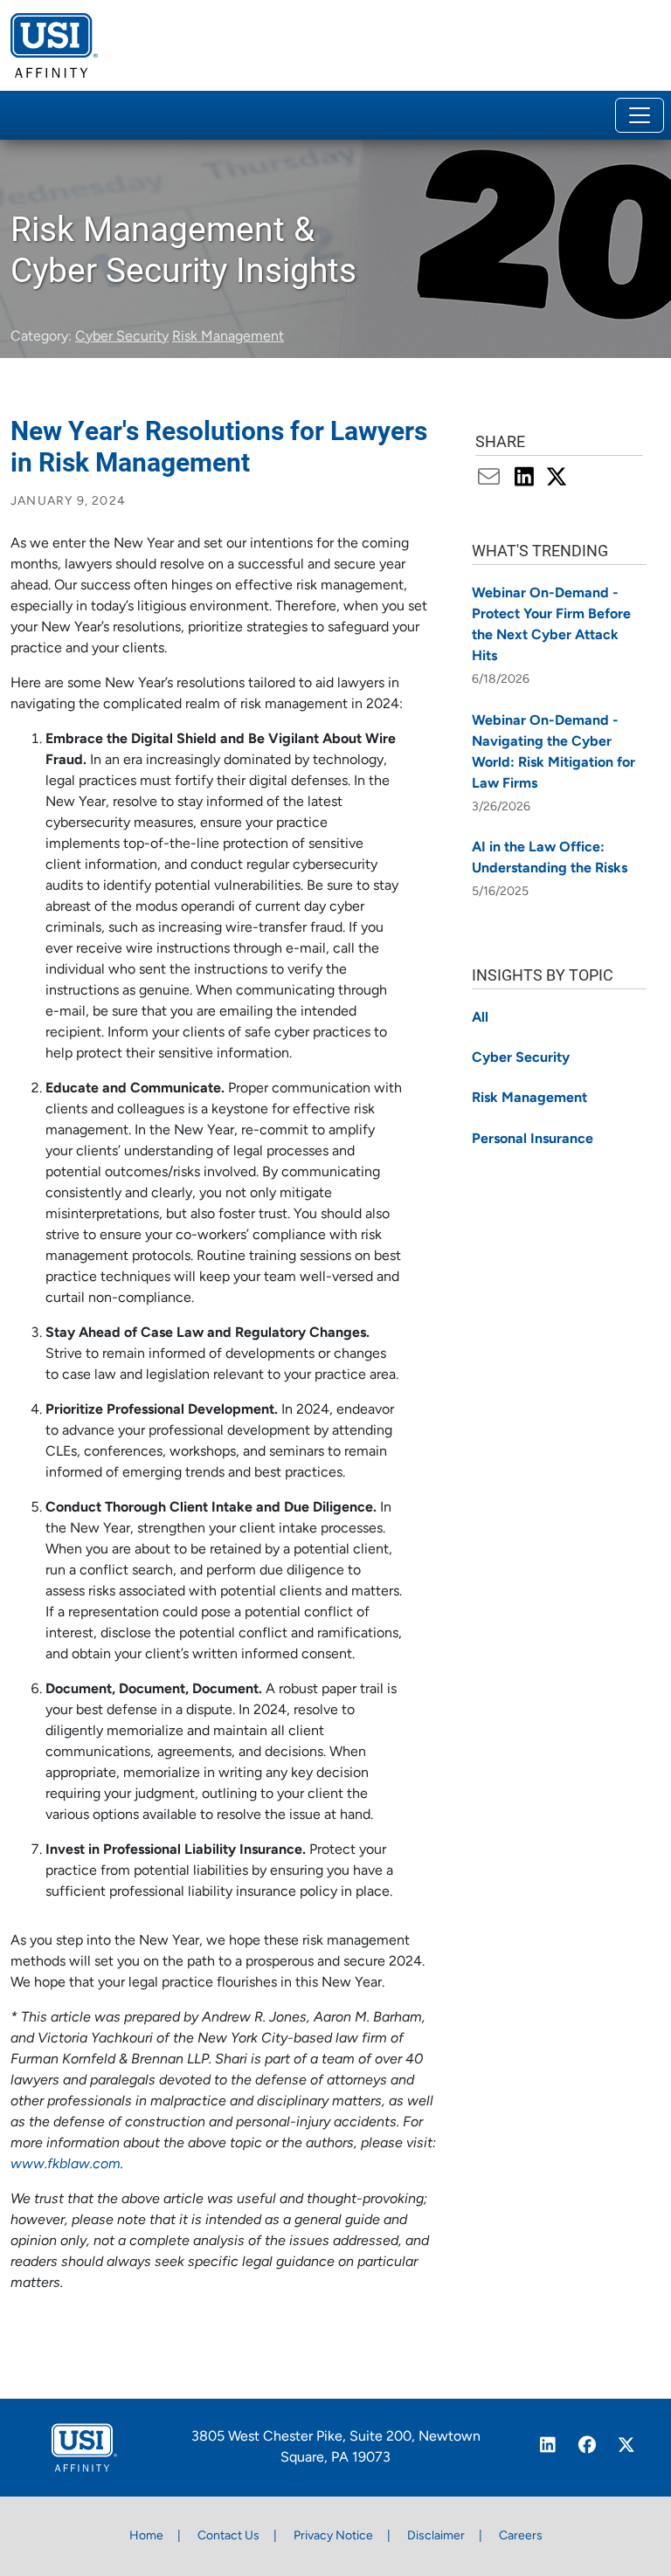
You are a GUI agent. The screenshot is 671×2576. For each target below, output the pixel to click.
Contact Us (228, 2536)
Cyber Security (122, 337)
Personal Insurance (533, 1140)
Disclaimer (436, 2536)
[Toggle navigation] (640, 115)
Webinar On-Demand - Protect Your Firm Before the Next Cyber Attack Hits (551, 625)
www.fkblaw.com (66, 2165)
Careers (521, 2536)
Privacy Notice (333, 2536)
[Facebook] (588, 2448)
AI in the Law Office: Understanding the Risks (550, 858)
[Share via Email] (493, 479)
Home (146, 2536)
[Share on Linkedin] (526, 479)
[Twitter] (627, 2448)
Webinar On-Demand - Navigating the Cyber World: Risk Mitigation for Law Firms (553, 753)
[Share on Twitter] (557, 479)
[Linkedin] (548, 2448)
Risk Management (228, 337)
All (480, 1018)
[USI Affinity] (84, 2448)
